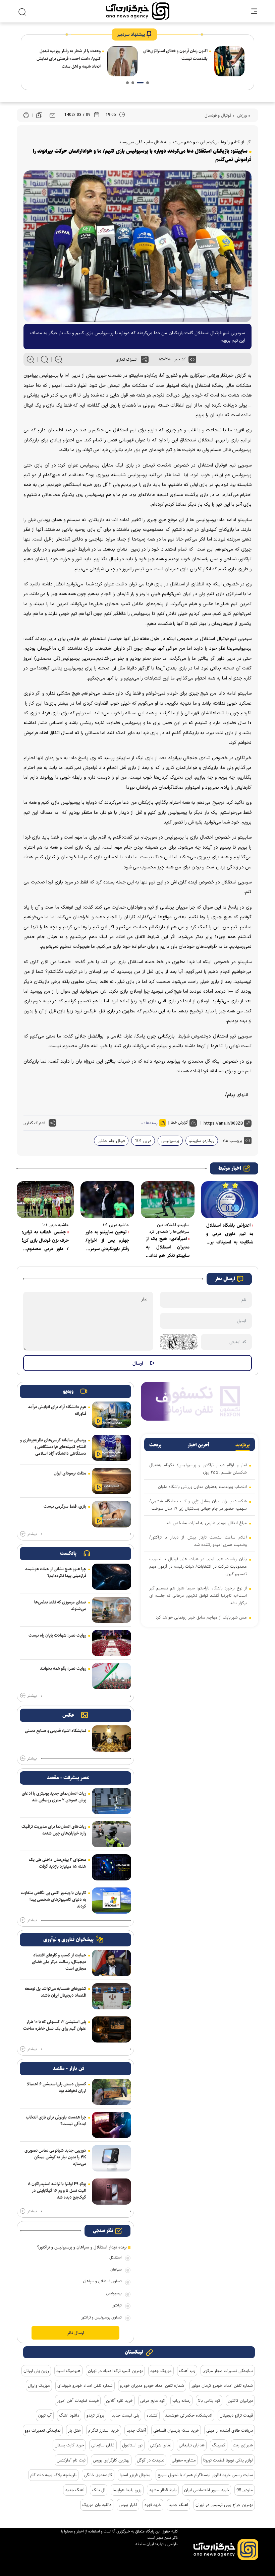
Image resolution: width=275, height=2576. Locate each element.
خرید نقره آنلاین (119, 2401)
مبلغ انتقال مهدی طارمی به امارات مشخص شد (206, 1523)
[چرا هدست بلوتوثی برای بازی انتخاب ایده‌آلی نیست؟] (112, 2125)
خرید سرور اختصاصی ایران (207, 2490)
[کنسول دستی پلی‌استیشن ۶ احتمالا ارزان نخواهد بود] (112, 2092)
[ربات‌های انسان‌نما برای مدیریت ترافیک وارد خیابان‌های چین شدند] (112, 1834)
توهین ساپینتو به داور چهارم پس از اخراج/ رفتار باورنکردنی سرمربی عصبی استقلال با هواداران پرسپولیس (107, 1241)
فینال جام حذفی (111, 1141)
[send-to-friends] (52, 115)
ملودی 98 (245, 2490)
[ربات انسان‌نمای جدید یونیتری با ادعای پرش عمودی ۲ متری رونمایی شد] (112, 1801)
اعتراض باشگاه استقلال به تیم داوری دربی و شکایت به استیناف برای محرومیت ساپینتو (230, 1234)
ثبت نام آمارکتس (71, 2460)
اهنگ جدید (178, 2505)
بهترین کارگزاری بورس (111, 2460)
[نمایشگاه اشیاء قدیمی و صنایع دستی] (112, 1738)
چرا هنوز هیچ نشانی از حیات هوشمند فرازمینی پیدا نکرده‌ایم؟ (56, 1572)
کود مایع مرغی (153, 2401)
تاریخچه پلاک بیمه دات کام (53, 2475)
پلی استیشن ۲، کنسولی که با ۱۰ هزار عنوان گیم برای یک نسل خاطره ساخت (55, 2025)
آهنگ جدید (136, 2430)
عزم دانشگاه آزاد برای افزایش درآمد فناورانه (57, 1410)
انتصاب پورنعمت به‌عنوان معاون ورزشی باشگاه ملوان (202, 1487)
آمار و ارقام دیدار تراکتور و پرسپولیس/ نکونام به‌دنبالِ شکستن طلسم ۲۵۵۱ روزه (198, 1469)
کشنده (152, 2415)
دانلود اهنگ (69, 2415)
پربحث (155, 1445)
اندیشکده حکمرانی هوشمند (189, 2415)
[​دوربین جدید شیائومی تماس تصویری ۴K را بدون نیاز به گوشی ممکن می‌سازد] (112, 2158)
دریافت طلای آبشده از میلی (230, 2430)
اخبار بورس (128, 2505)
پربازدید (243, 1445)
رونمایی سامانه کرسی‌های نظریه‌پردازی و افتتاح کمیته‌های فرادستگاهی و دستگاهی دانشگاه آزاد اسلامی (53, 1447)
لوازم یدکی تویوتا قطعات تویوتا (228, 2460)
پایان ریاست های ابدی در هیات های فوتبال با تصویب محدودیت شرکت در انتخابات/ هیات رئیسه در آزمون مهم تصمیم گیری (198, 1566)
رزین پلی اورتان (36, 2371)
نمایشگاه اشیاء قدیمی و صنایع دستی (56, 1731)
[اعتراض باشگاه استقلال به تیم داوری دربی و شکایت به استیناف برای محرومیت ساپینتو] (230, 1200)
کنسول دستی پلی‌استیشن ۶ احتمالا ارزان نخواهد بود (57, 2087)
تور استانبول (132, 2445)
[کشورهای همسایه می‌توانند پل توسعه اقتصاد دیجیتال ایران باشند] (112, 1996)
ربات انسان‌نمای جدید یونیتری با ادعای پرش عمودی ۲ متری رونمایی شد (54, 1797)
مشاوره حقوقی (184, 2460)
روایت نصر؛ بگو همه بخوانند (63, 1668)
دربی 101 (143, 1141)
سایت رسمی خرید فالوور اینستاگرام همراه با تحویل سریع (205, 2475)
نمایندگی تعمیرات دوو (43, 2430)
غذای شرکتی (161, 2445)
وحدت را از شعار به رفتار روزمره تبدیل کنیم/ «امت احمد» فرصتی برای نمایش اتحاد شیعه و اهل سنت (176, 59)
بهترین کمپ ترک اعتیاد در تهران (115, 2371)
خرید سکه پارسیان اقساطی (176, 2430)
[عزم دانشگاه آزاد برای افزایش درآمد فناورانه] (112, 1415)
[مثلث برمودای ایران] (112, 1481)
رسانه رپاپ (181, 2401)
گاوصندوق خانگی (98, 2475)
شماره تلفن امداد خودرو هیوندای (85, 2385)
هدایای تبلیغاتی (192, 2445)
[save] (39, 115)
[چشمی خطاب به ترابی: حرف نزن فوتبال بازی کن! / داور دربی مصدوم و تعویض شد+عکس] (45, 1200)
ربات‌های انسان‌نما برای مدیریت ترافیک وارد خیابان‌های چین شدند (54, 1830)
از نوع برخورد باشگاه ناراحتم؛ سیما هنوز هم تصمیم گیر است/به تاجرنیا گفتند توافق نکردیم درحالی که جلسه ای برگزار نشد (198, 1595)
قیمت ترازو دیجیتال (236, 2415)
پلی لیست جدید (125, 2415)
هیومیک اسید (68, 2371)
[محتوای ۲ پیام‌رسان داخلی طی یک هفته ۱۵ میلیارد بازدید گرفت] (112, 1867)
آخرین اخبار (199, 1445)
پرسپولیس (170, 1141)
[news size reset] (44, 359)
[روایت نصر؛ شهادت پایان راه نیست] (112, 1643)
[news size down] (59, 359)
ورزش (241, 115)
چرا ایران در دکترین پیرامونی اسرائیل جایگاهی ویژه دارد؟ (71, 55)
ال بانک (99, 2490)
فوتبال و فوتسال (218, 115)
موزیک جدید (161, 2371)
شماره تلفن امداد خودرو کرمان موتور (222, 2385)
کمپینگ (219, 2445)
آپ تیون (45, 2415)
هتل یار (74, 2430)
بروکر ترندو (95, 2415)
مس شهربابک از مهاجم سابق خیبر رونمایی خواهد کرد (201, 1617)
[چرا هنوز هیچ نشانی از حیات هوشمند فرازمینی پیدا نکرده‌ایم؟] (112, 1577)
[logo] (138, 11)
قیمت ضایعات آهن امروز (78, 2401)
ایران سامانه (145, 2544)
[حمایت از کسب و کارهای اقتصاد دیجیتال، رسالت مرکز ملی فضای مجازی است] (112, 1963)
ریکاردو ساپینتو (202, 1141)
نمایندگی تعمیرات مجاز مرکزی (228, 2371)
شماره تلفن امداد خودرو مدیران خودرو (152, 2385)
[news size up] (30, 359)
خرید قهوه (153, 2505)
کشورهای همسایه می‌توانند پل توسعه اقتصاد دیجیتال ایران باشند (56, 1992)
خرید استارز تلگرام (104, 2430)
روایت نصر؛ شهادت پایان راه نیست (57, 1635)
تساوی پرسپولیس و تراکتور (101, 2317)
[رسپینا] (200, 1401)
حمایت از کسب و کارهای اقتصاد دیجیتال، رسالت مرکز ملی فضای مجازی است (59, 1962)
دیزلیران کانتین (240, 2401)
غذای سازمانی (103, 2445)
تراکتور (117, 2305)
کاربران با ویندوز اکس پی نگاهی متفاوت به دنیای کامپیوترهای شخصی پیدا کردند (53, 1900)
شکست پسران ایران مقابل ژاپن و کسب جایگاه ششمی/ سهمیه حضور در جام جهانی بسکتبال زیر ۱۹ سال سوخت (198, 1505)
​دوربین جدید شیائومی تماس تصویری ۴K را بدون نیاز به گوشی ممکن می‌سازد (55, 2157)
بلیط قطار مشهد (163, 2490)
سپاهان (116, 2269)
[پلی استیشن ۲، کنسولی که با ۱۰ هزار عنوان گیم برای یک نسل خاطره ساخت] (112, 2029)
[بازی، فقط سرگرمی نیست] (112, 1514)
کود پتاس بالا (209, 2401)
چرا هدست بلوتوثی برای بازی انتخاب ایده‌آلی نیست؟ (56, 2121)
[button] (148, 83)
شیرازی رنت (243, 2445)
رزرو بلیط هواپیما (127, 2490)
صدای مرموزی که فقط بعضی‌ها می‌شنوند (60, 1605)
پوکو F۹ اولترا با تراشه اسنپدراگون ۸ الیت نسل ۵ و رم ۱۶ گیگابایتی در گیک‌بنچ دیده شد (57, 2191)
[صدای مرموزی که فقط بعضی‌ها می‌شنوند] (112, 1610)
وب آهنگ (187, 2371)
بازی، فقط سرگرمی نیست (65, 1506)
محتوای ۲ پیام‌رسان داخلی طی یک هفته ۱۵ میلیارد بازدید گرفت (58, 1863)
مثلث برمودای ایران (70, 1473)
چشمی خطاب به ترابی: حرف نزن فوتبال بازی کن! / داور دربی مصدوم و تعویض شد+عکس (45, 1241)
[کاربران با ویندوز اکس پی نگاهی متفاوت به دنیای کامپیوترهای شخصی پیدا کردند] (112, 1901)
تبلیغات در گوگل (151, 2460)
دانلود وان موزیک (97, 2505)
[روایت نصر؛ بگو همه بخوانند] (112, 1676)
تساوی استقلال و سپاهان (102, 2281)
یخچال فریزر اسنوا (135, 2475)
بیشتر (32, 1534)
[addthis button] (145, 359)
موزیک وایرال (39, 2385)
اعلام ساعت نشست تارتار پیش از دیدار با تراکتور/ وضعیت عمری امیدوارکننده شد (198, 1541)
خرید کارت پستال (69, 2445)
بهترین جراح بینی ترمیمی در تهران (224, 2505)
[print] (26, 115)
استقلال (116, 2257)
